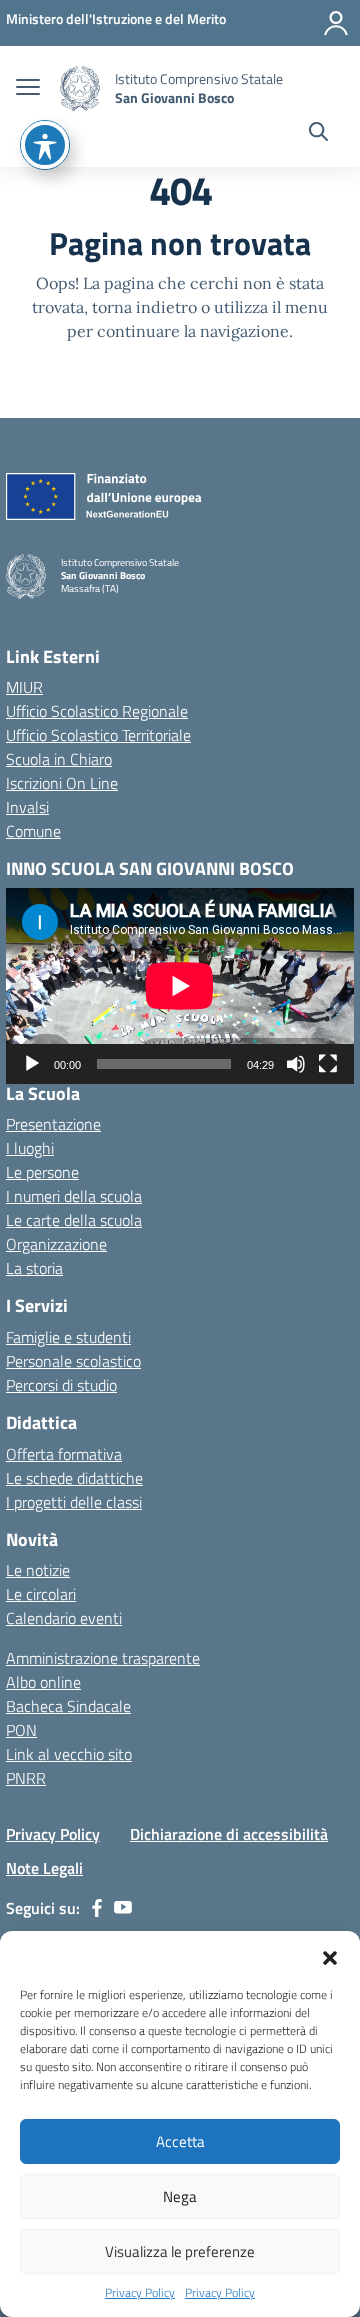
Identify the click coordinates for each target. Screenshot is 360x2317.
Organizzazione (56, 1244)
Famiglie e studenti (68, 1337)
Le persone (42, 1172)
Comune (33, 831)
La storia (34, 1268)
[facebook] (97, 1908)
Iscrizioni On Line (62, 783)
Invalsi (27, 807)
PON (21, 1730)
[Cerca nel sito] (318, 134)
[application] (180, 986)
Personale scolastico (73, 1361)
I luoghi (30, 1148)
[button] (330, 1956)
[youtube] (123, 1908)
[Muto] (296, 1064)
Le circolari (41, 1594)
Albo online (43, 1682)
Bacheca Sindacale (68, 1706)
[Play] (32, 1064)
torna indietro (144, 307)
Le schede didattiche (74, 1478)
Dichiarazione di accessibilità (229, 1834)
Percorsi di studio (61, 1385)
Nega (180, 2196)
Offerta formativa (64, 1454)
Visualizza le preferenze (180, 2251)
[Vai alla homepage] (80, 88)
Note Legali (44, 1868)
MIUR (24, 687)
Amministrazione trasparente (103, 1658)
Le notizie (38, 1570)
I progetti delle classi (74, 1502)
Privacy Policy (140, 2293)
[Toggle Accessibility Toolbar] (45, 145)
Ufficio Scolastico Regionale (97, 711)
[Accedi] (336, 23)
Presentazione (53, 1124)
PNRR (26, 1778)
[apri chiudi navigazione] (28, 89)
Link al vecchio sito (69, 1754)
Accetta (180, 2141)
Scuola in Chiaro (59, 759)
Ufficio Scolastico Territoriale (98, 735)
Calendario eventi (64, 1618)
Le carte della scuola (74, 1220)
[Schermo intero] (328, 1064)
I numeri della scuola (74, 1196)
